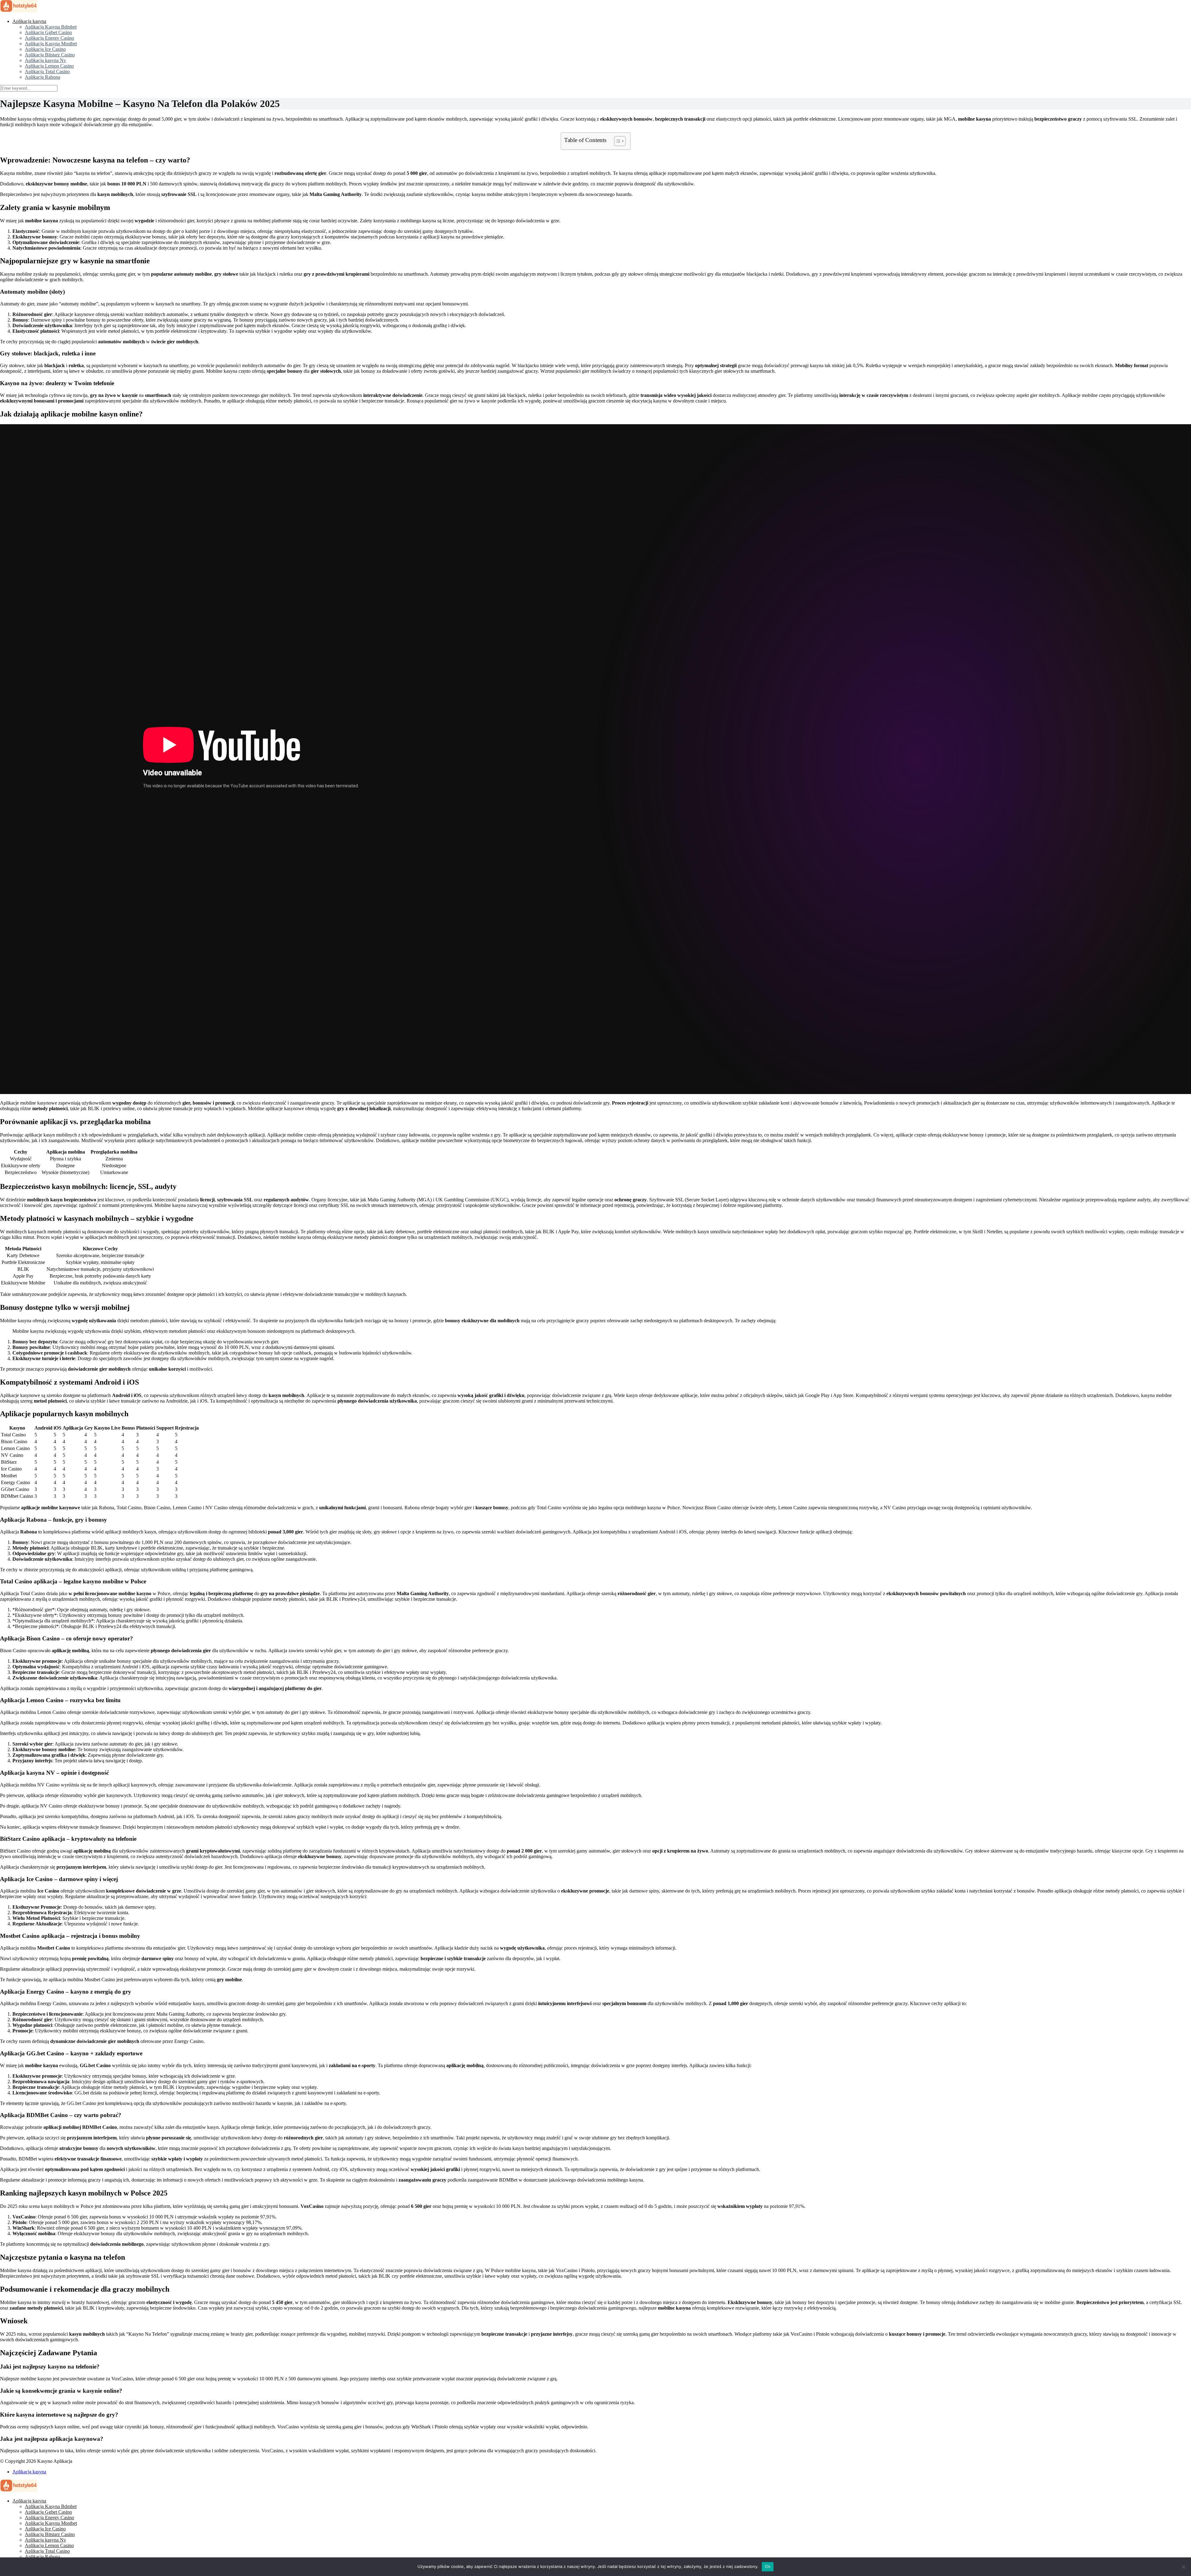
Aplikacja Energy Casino (49, 38)
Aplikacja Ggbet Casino (48, 32)
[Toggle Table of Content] (617, 141)
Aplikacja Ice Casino (45, 49)
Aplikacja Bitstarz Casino (50, 55)
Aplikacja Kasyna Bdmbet (51, 27)
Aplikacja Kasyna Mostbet (51, 44)
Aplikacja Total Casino (47, 71)
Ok (768, 2566)
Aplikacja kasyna (29, 21)
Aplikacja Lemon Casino (49, 66)
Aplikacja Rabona (42, 77)
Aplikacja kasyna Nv (45, 60)
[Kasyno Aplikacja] (19, 11)
